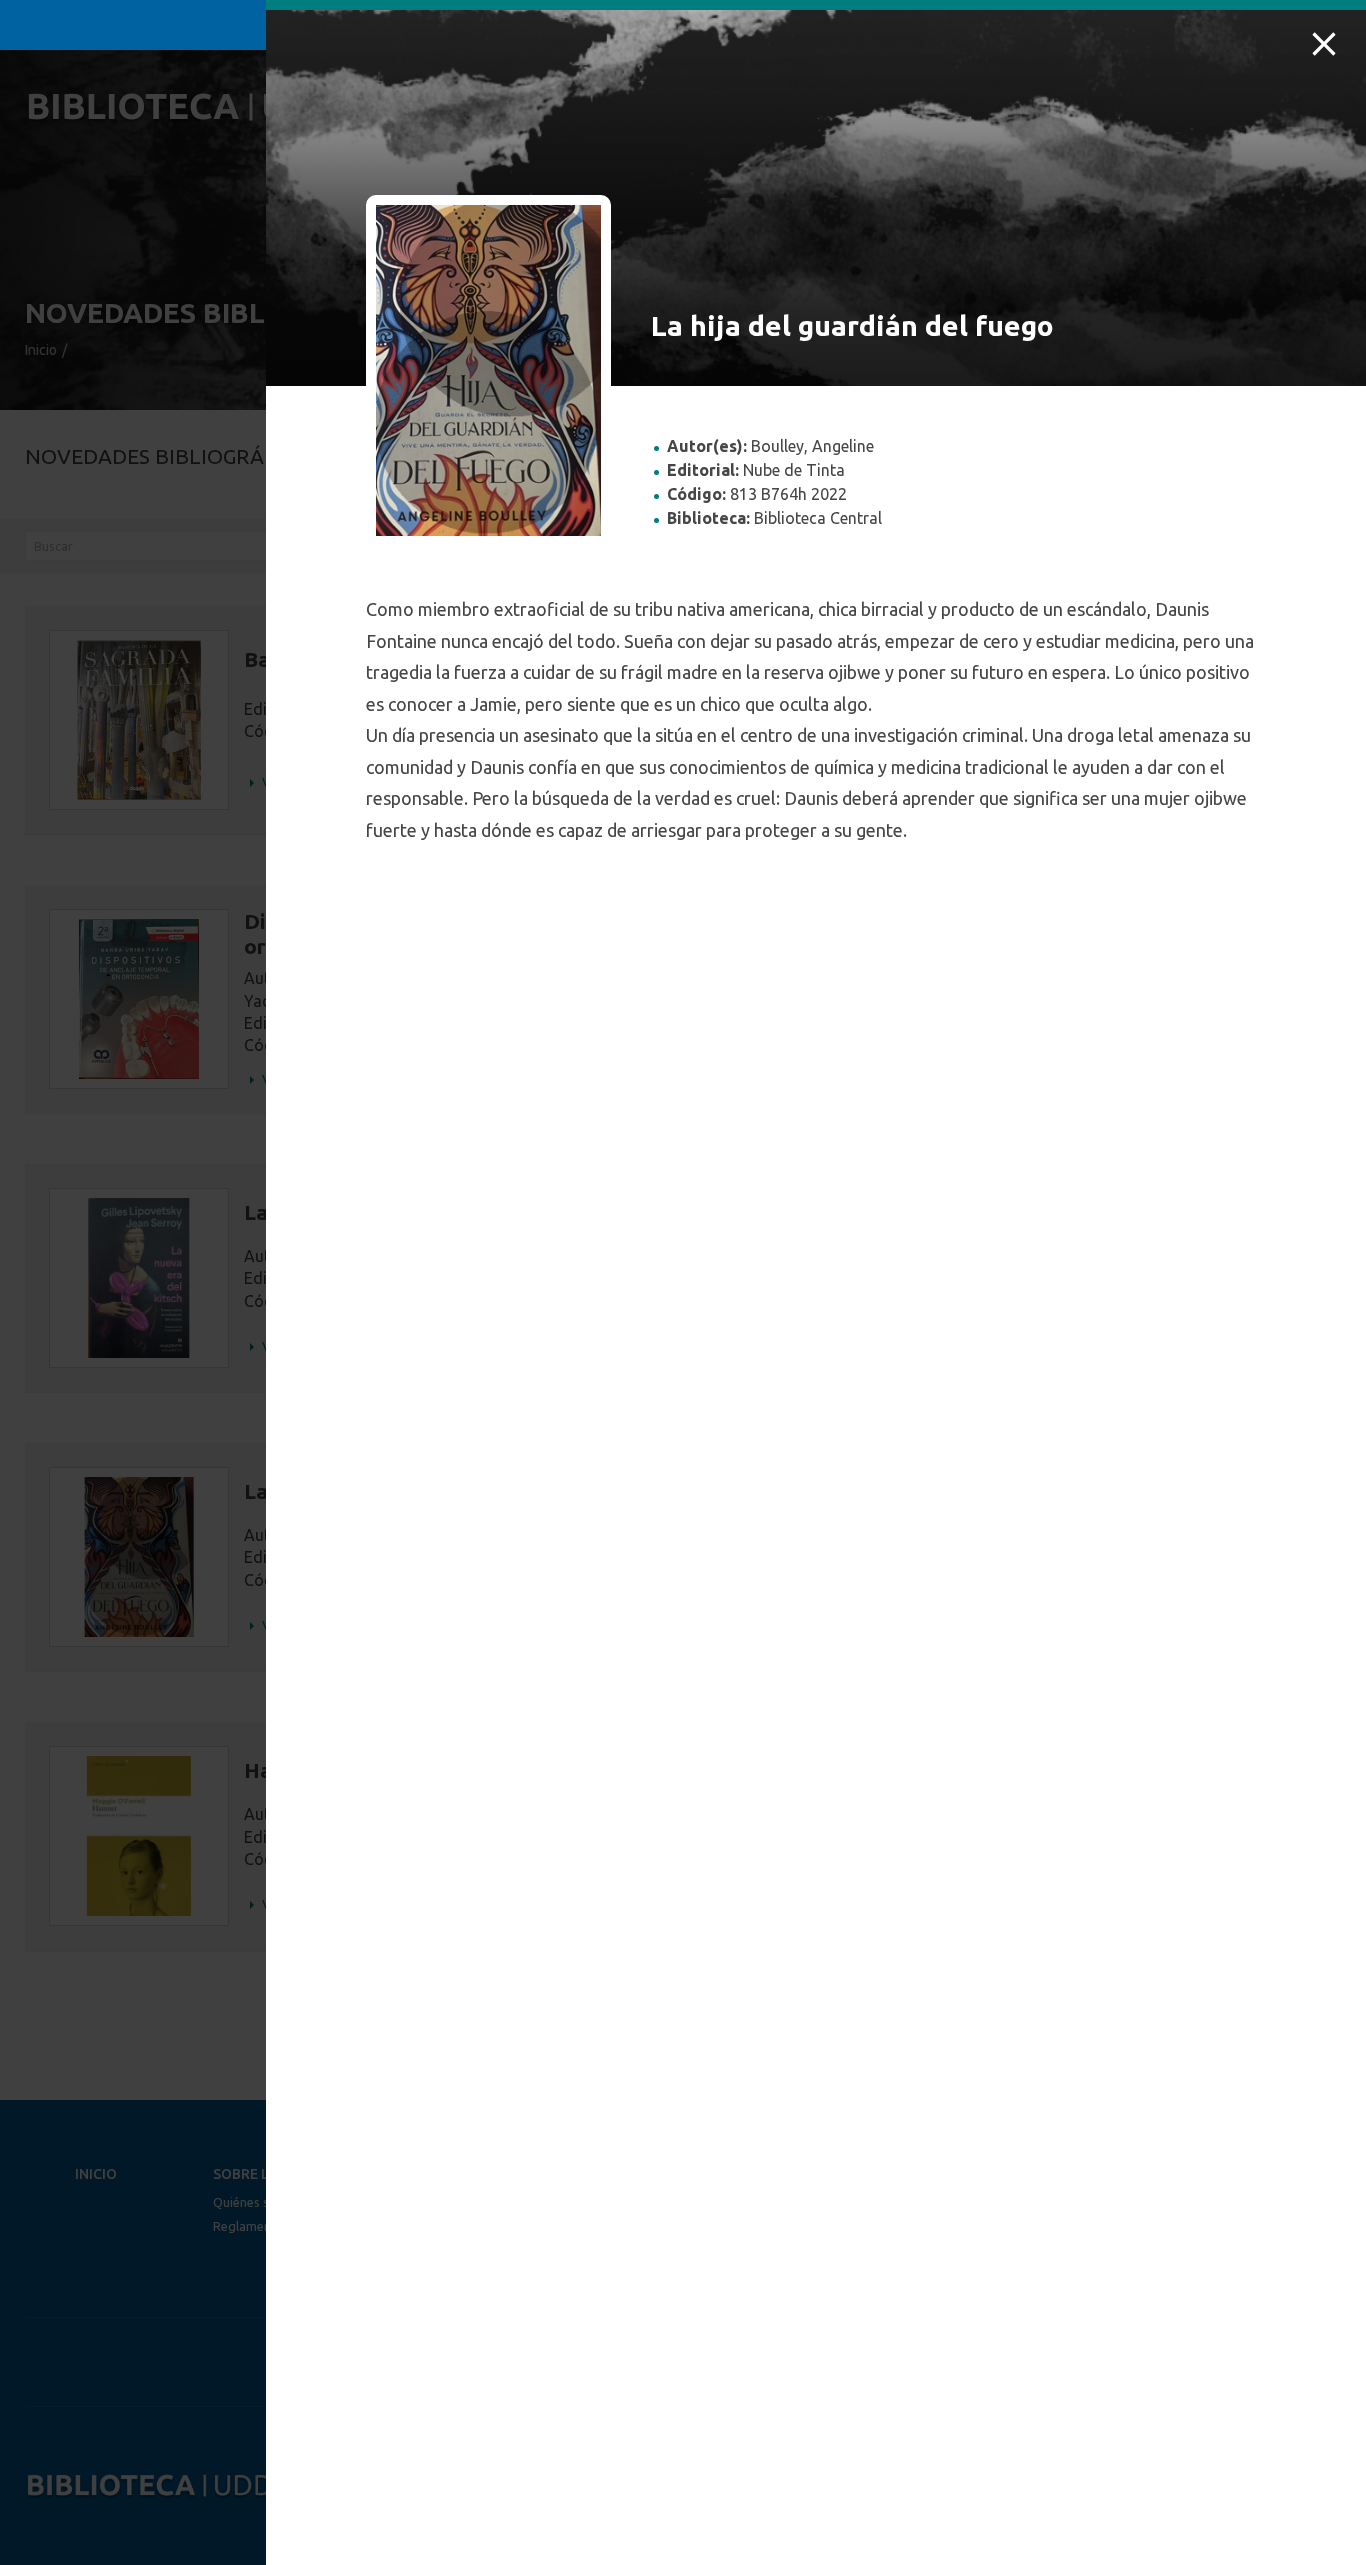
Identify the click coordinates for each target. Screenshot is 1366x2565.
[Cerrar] (1324, 44)
